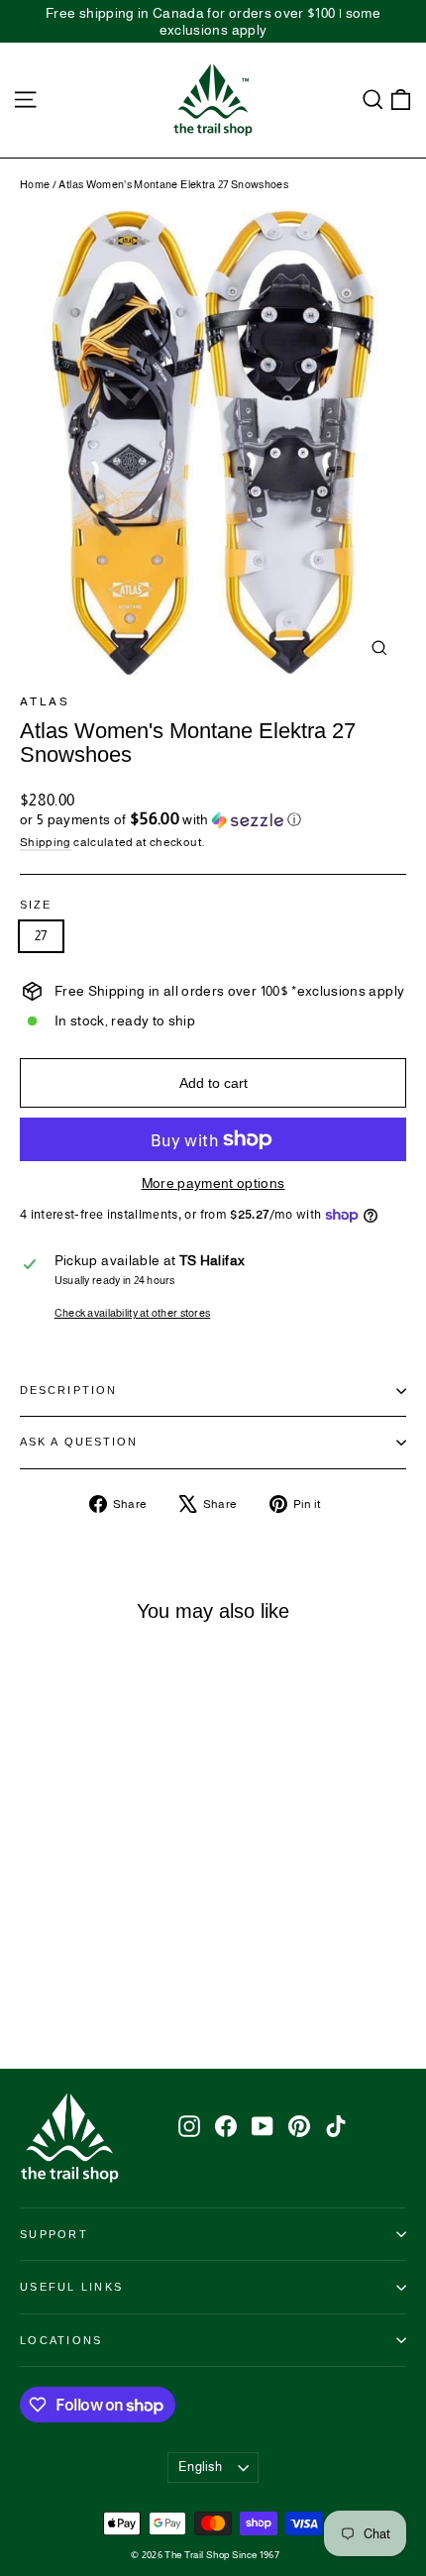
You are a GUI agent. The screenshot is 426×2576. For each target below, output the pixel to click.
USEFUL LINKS (71, 2287)
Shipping (46, 842)
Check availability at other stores (133, 1313)
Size (36, 905)
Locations (61, 2340)
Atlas (45, 701)
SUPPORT (54, 2234)
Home (35, 184)
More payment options (213, 1183)
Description (68, 1390)
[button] (213, 820)
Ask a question (79, 1442)
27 (41, 936)
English (200, 2467)
